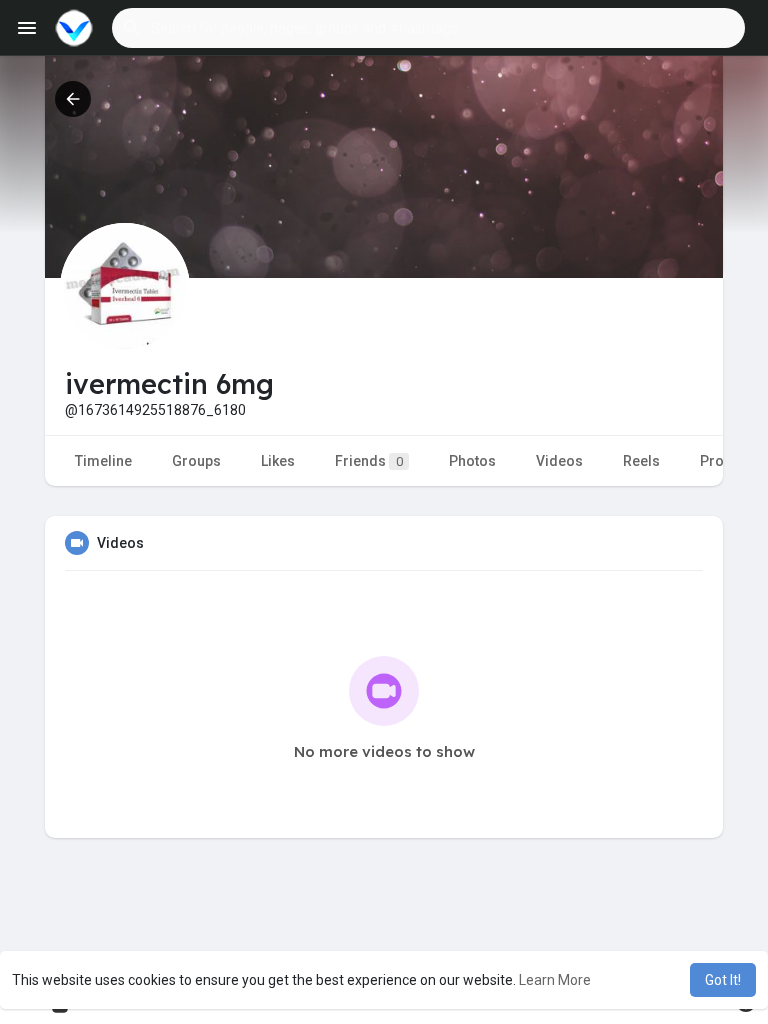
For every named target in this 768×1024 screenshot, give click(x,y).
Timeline (103, 461)
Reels (641, 461)
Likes (278, 461)
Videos (559, 461)
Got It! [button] (723, 980)
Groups (196, 461)
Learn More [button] (555, 980)
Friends (369, 461)
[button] (428, 28)
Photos (472, 461)
